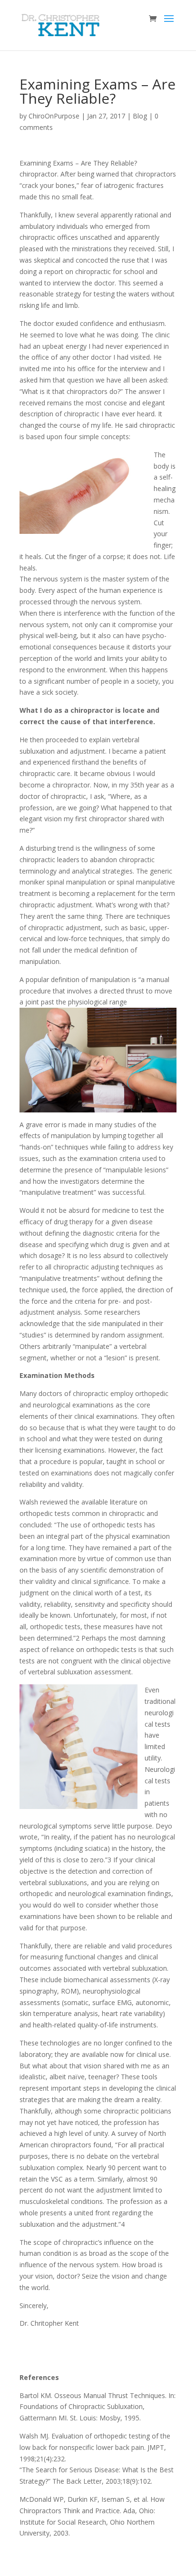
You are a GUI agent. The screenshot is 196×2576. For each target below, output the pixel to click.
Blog (140, 116)
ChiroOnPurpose (54, 116)
